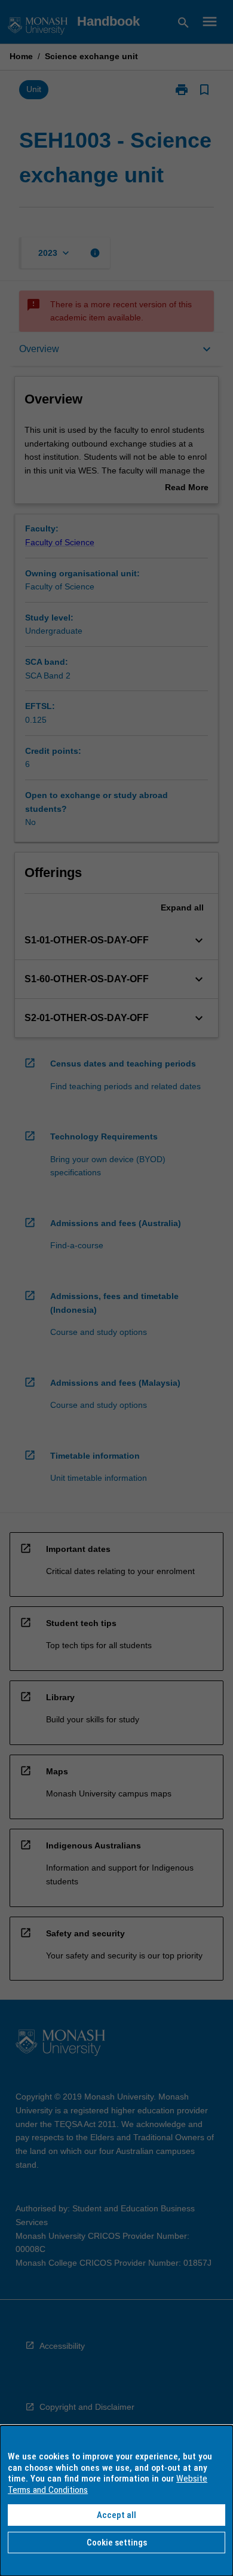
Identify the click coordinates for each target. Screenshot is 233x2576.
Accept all (116, 2515)
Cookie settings (117, 2543)
